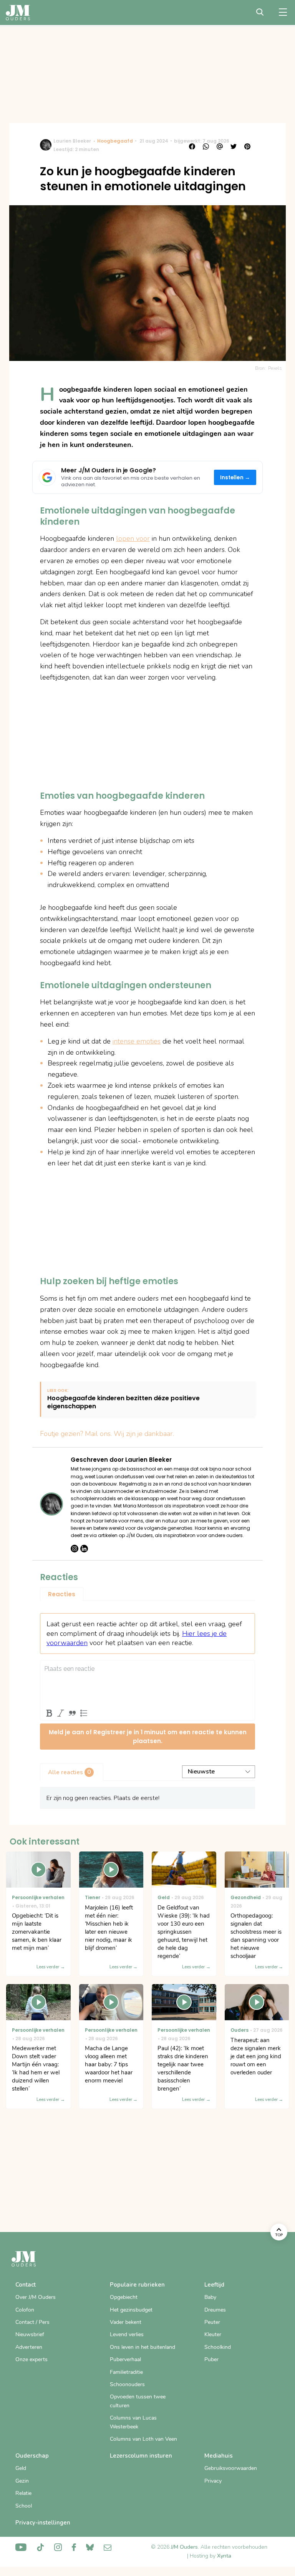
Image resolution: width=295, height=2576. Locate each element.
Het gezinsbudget (131, 2310)
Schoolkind (218, 2347)
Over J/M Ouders (36, 2297)
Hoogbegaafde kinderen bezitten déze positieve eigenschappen (123, 1403)
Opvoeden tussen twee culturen (138, 2401)
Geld (21, 2468)
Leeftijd (214, 2285)
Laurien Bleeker (72, 141)
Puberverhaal (125, 2359)
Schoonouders (127, 2384)
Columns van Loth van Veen (143, 2439)
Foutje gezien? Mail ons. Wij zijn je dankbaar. (107, 1434)
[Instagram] (75, 1549)
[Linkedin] (84, 1549)
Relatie (23, 2493)
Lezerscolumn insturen (141, 2456)
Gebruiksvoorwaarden (231, 2468)
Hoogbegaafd (115, 141)
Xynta (224, 2556)
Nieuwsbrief (30, 2334)
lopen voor (133, 538)
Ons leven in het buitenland (143, 2347)
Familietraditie (126, 2372)
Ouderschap (32, 2456)
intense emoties (137, 1041)
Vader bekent (126, 2322)
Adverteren (29, 2347)
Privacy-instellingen (43, 2523)
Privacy (213, 2481)
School (24, 2506)
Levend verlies (127, 2334)
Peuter (212, 2322)
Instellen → (235, 478)
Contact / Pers (32, 2322)
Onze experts (31, 2359)
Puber (211, 2359)
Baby (210, 2297)
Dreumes (215, 2310)
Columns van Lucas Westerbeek (133, 2422)
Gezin (22, 2481)
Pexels (275, 368)
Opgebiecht (124, 2297)
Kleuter (213, 2334)
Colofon (25, 2310)
